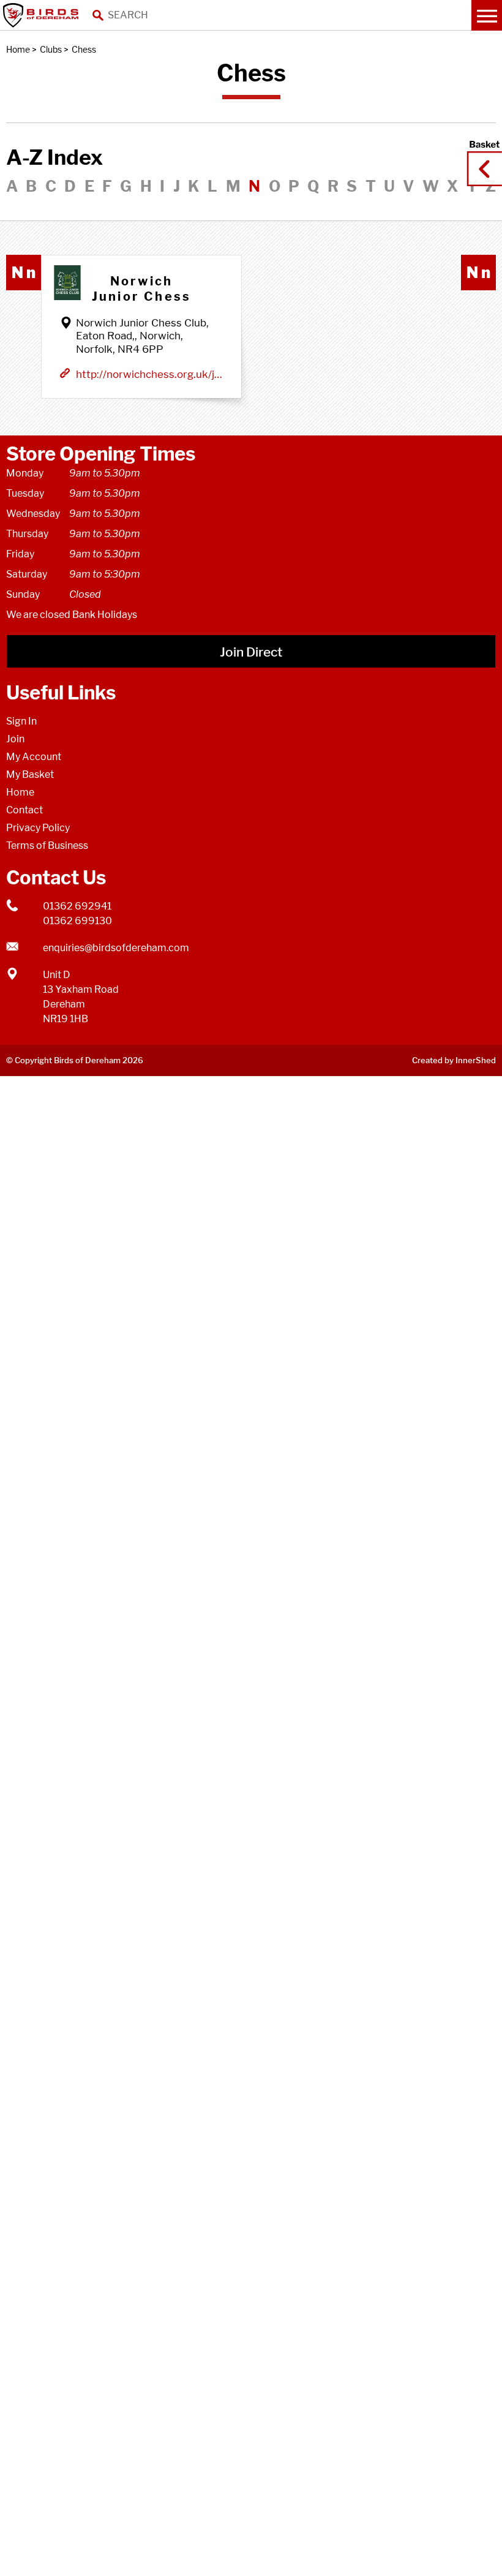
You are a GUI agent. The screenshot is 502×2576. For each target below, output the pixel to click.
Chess (84, 49)
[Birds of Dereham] (43, 15)
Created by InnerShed (454, 1060)
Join (15, 739)
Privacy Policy (38, 828)
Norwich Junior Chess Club (141, 289)
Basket (481, 157)
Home (18, 49)
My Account (34, 757)
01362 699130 (77, 921)
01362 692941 (77, 906)
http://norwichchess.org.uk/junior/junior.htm (149, 374)
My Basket (30, 774)
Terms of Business (47, 845)
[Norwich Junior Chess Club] (67, 283)
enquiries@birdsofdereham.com (116, 948)
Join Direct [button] (251, 652)
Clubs (51, 49)
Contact (24, 810)
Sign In (21, 721)
